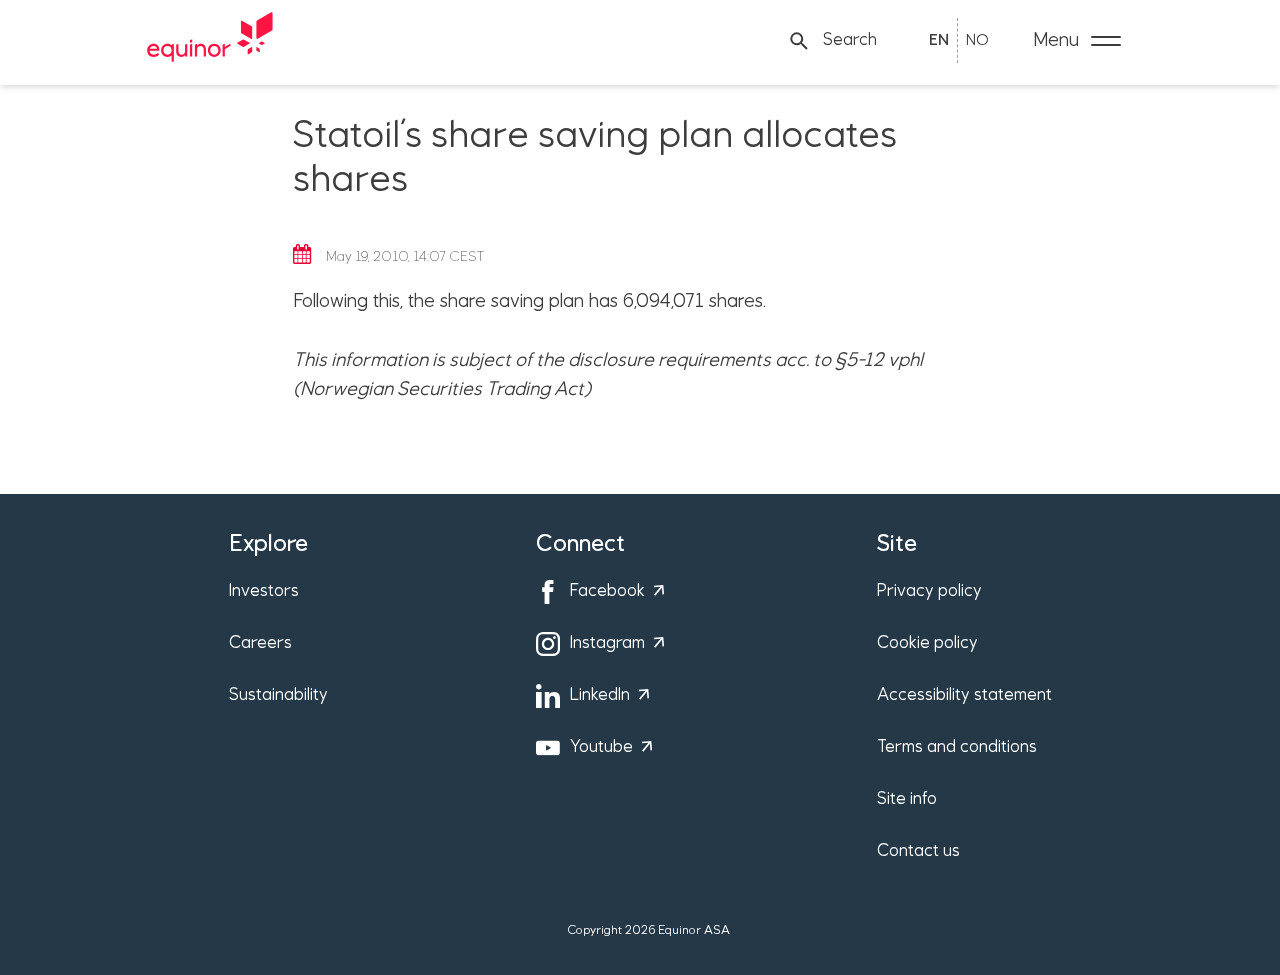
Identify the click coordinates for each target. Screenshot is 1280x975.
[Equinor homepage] (210, 41)
